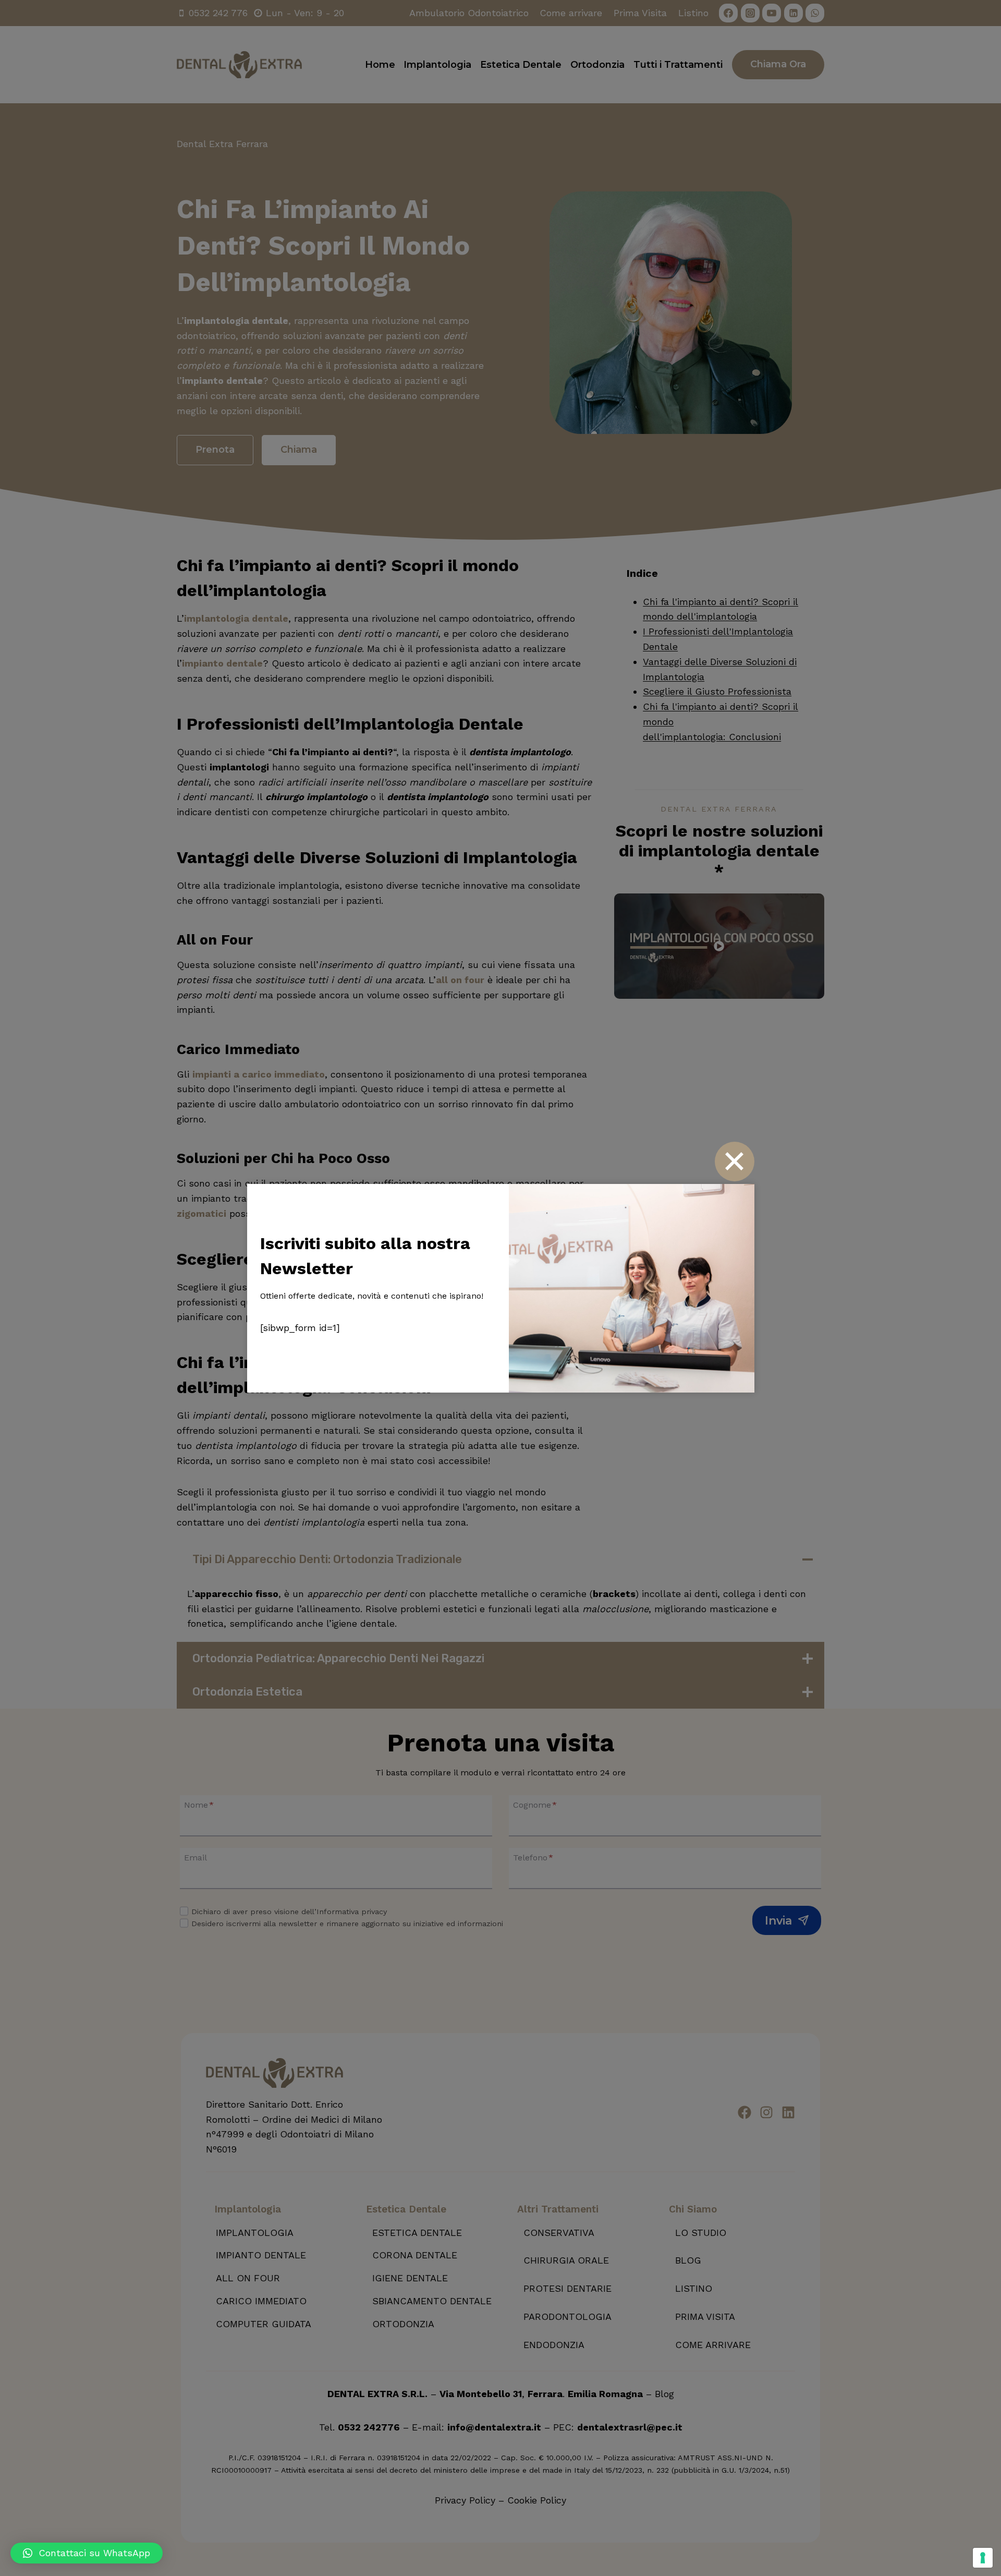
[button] (87, 2553)
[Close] (734, 1161)
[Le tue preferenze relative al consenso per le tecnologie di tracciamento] (983, 2558)
